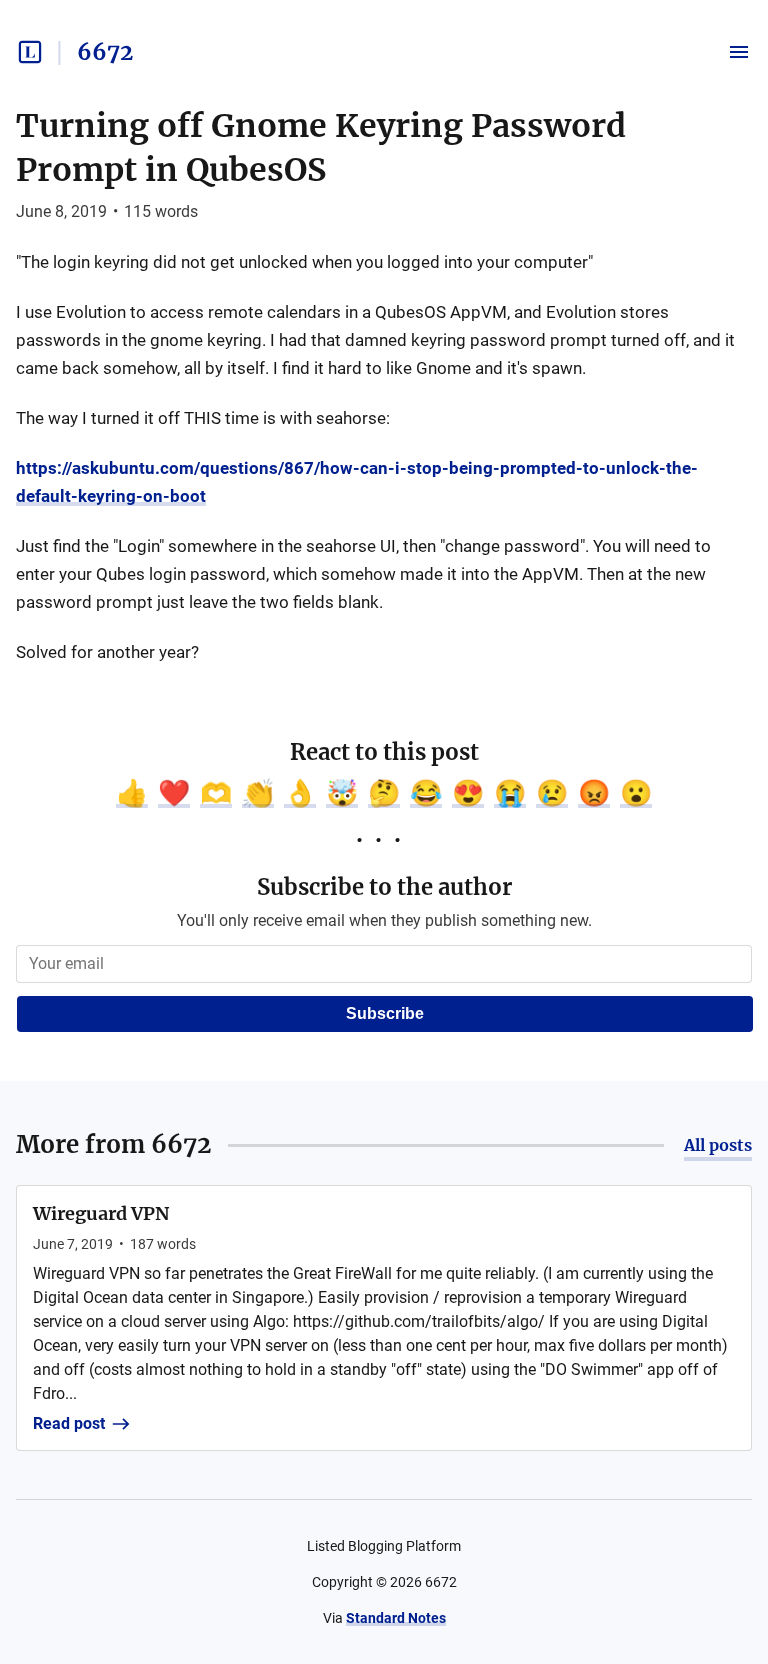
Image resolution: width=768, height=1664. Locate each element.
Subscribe (385, 1013)
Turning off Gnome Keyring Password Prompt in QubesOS (321, 148)
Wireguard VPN (101, 1213)
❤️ (174, 793)
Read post (69, 1423)
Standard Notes (396, 1618)
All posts (718, 1145)
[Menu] (739, 52)
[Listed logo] (30, 52)
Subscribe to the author (384, 887)
